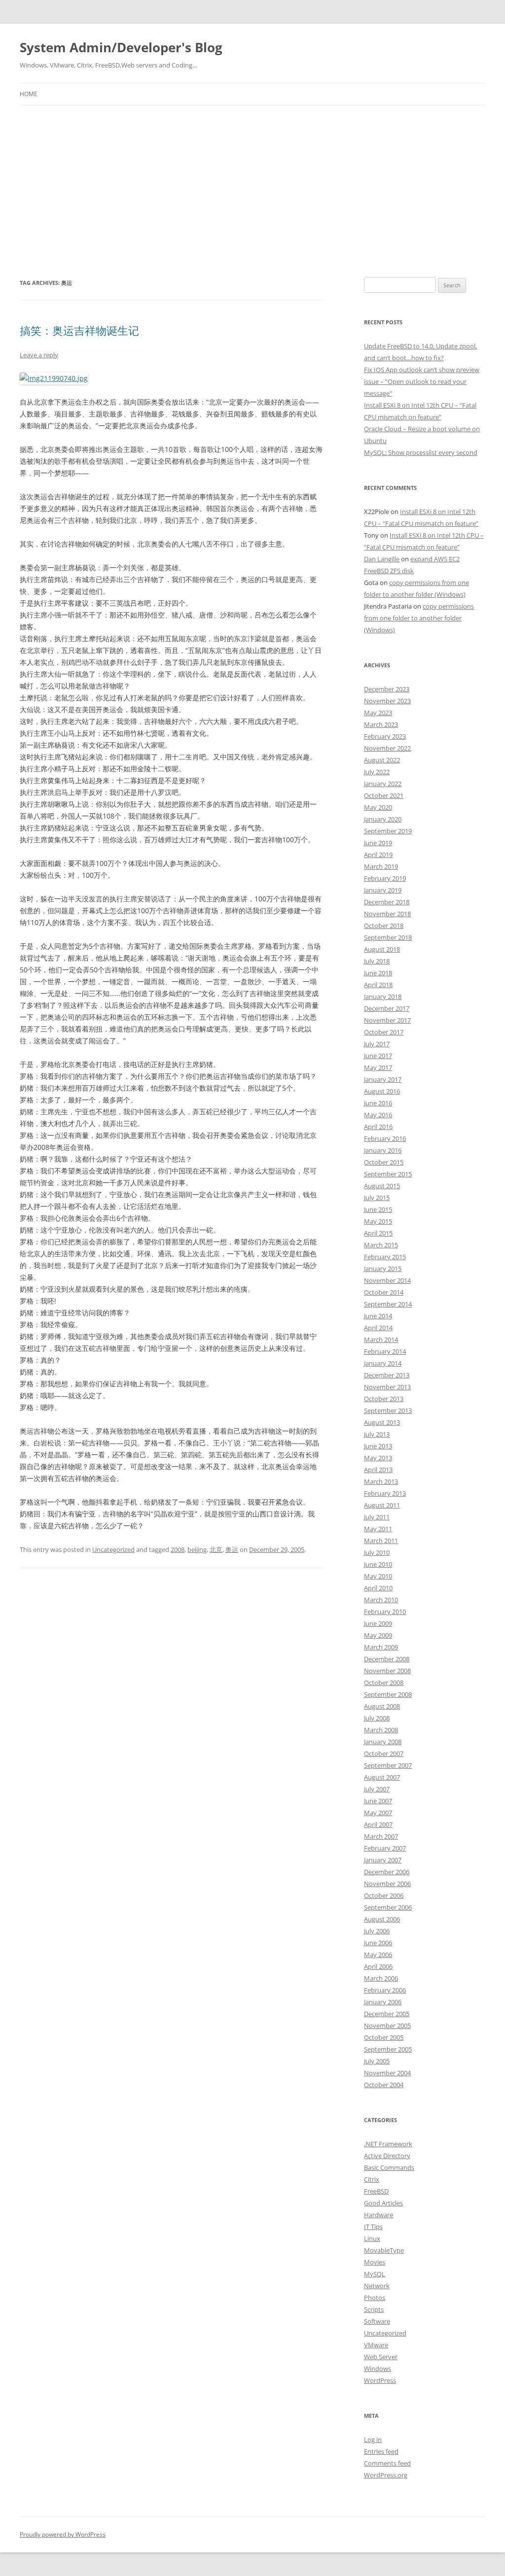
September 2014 (388, 1304)
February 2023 (385, 736)
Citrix (372, 2179)
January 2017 (383, 1079)
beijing (197, 1549)
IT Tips (373, 2227)
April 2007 (378, 1824)
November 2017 (387, 1020)
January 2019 (383, 890)
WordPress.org (386, 2475)
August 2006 (382, 1919)
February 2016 (385, 1138)
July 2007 (377, 1789)
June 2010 (378, 1564)
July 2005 (377, 2061)
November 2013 (387, 1387)
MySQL (375, 2274)
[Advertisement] (252, 179)
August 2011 (382, 1505)
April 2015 (378, 1233)
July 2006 (377, 1931)
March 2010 (381, 1600)
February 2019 (385, 878)
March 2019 (381, 866)
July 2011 (377, 1517)
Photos (375, 2298)
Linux (372, 2238)
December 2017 (387, 1008)
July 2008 (377, 1718)
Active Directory (387, 2156)
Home (29, 94)
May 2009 (378, 1635)
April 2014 (378, 1328)
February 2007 (385, 1848)
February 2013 (385, 1493)
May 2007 (378, 1813)
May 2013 (378, 1458)
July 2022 (377, 772)
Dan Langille (382, 559)
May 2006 (378, 1955)
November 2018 (387, 914)
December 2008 (387, 1659)
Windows (378, 2369)
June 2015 (378, 1209)
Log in (373, 2439)
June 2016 (378, 1103)
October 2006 (384, 1895)
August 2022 (382, 760)
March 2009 (381, 1647)
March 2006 (381, 1978)
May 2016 (378, 1115)
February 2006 (385, 1990)
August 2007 (382, 1777)
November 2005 (387, 2026)
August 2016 (382, 1091)
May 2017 (378, 1067)
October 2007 (384, 1753)
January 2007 (383, 1860)
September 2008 (388, 1694)
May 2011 (378, 1529)
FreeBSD (376, 2191)
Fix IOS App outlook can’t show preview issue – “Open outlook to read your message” (422, 381)
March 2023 (381, 724)
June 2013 (378, 1446)
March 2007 (381, 1836)
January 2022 (383, 784)
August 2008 (382, 1706)
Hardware (379, 2215)
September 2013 (388, 1410)
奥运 (232, 1549)
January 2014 (383, 1363)
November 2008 (387, 1671)
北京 (216, 1549)
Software (377, 2321)
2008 (178, 1549)
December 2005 (387, 2014)
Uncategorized (113, 1549)
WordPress (380, 2380)
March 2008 (381, 1730)
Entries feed (381, 2451)
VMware (376, 2345)
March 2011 (381, 1541)
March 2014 (381, 1340)
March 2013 (381, 1481)
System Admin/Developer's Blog (121, 47)
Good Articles (383, 2203)
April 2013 (378, 1470)
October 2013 (384, 1399)
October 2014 (384, 1292)
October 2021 (384, 795)
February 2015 (385, 1257)
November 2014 (387, 1280)
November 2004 (387, 2073)
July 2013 (377, 1434)
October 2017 (384, 1032)
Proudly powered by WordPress (63, 2534)
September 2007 (388, 1765)
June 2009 (378, 1623)
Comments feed (387, 2463)
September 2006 (388, 1907)
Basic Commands (389, 2167)
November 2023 (387, 701)
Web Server (381, 2357)
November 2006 (387, 1884)
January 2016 (383, 1150)
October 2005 (384, 2037)
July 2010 (377, 1552)
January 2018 (383, 996)
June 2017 (378, 1056)
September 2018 (388, 937)
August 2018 (382, 949)
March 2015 (381, 1245)
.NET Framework (388, 2144)
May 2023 (378, 713)
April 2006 (378, 1966)
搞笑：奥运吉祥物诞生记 (79, 330)
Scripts (374, 2309)
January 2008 (383, 1742)
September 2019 (388, 831)
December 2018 (387, 902)
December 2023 (387, 689)
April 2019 (378, 855)
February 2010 (385, 1612)
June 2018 (378, 973)
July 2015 (377, 1198)
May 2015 (378, 1221)
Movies (375, 2262)
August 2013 (382, 1422)
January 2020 (383, 819)
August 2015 (382, 1186)
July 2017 (377, 1044)
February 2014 (385, 1351)
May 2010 (378, 1576)
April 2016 (378, 1127)
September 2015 (388, 1174)
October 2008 (384, 1683)
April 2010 (378, 1588)
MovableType (384, 2250)
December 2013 (387, 1375)
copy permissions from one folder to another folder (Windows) (419, 618)
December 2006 (387, 1872)
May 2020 (378, 807)
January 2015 (383, 1269)
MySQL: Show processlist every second (421, 452)
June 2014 (378, 1316)
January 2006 (383, 2002)
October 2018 (384, 926)
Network (377, 2286)
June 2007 (378, 1801)
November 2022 (387, 748)
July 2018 (377, 961)
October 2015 (384, 1162)
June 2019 (378, 843)
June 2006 (378, 1943)
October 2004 (384, 2085)
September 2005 (388, 2049)
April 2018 (378, 985)
